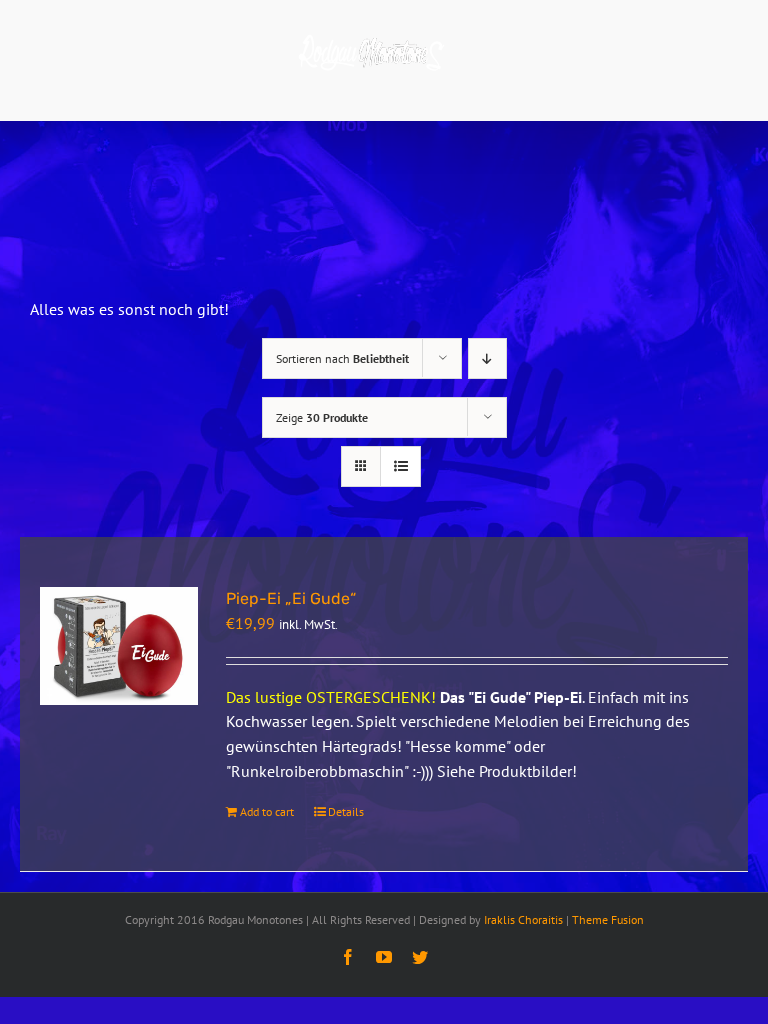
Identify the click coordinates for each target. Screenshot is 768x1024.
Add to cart (267, 811)
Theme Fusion (608, 919)
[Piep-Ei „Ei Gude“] (119, 646)
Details (346, 811)
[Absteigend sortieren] (487, 358)
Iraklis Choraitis (523, 919)
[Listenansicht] (400, 466)
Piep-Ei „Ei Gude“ (291, 598)
